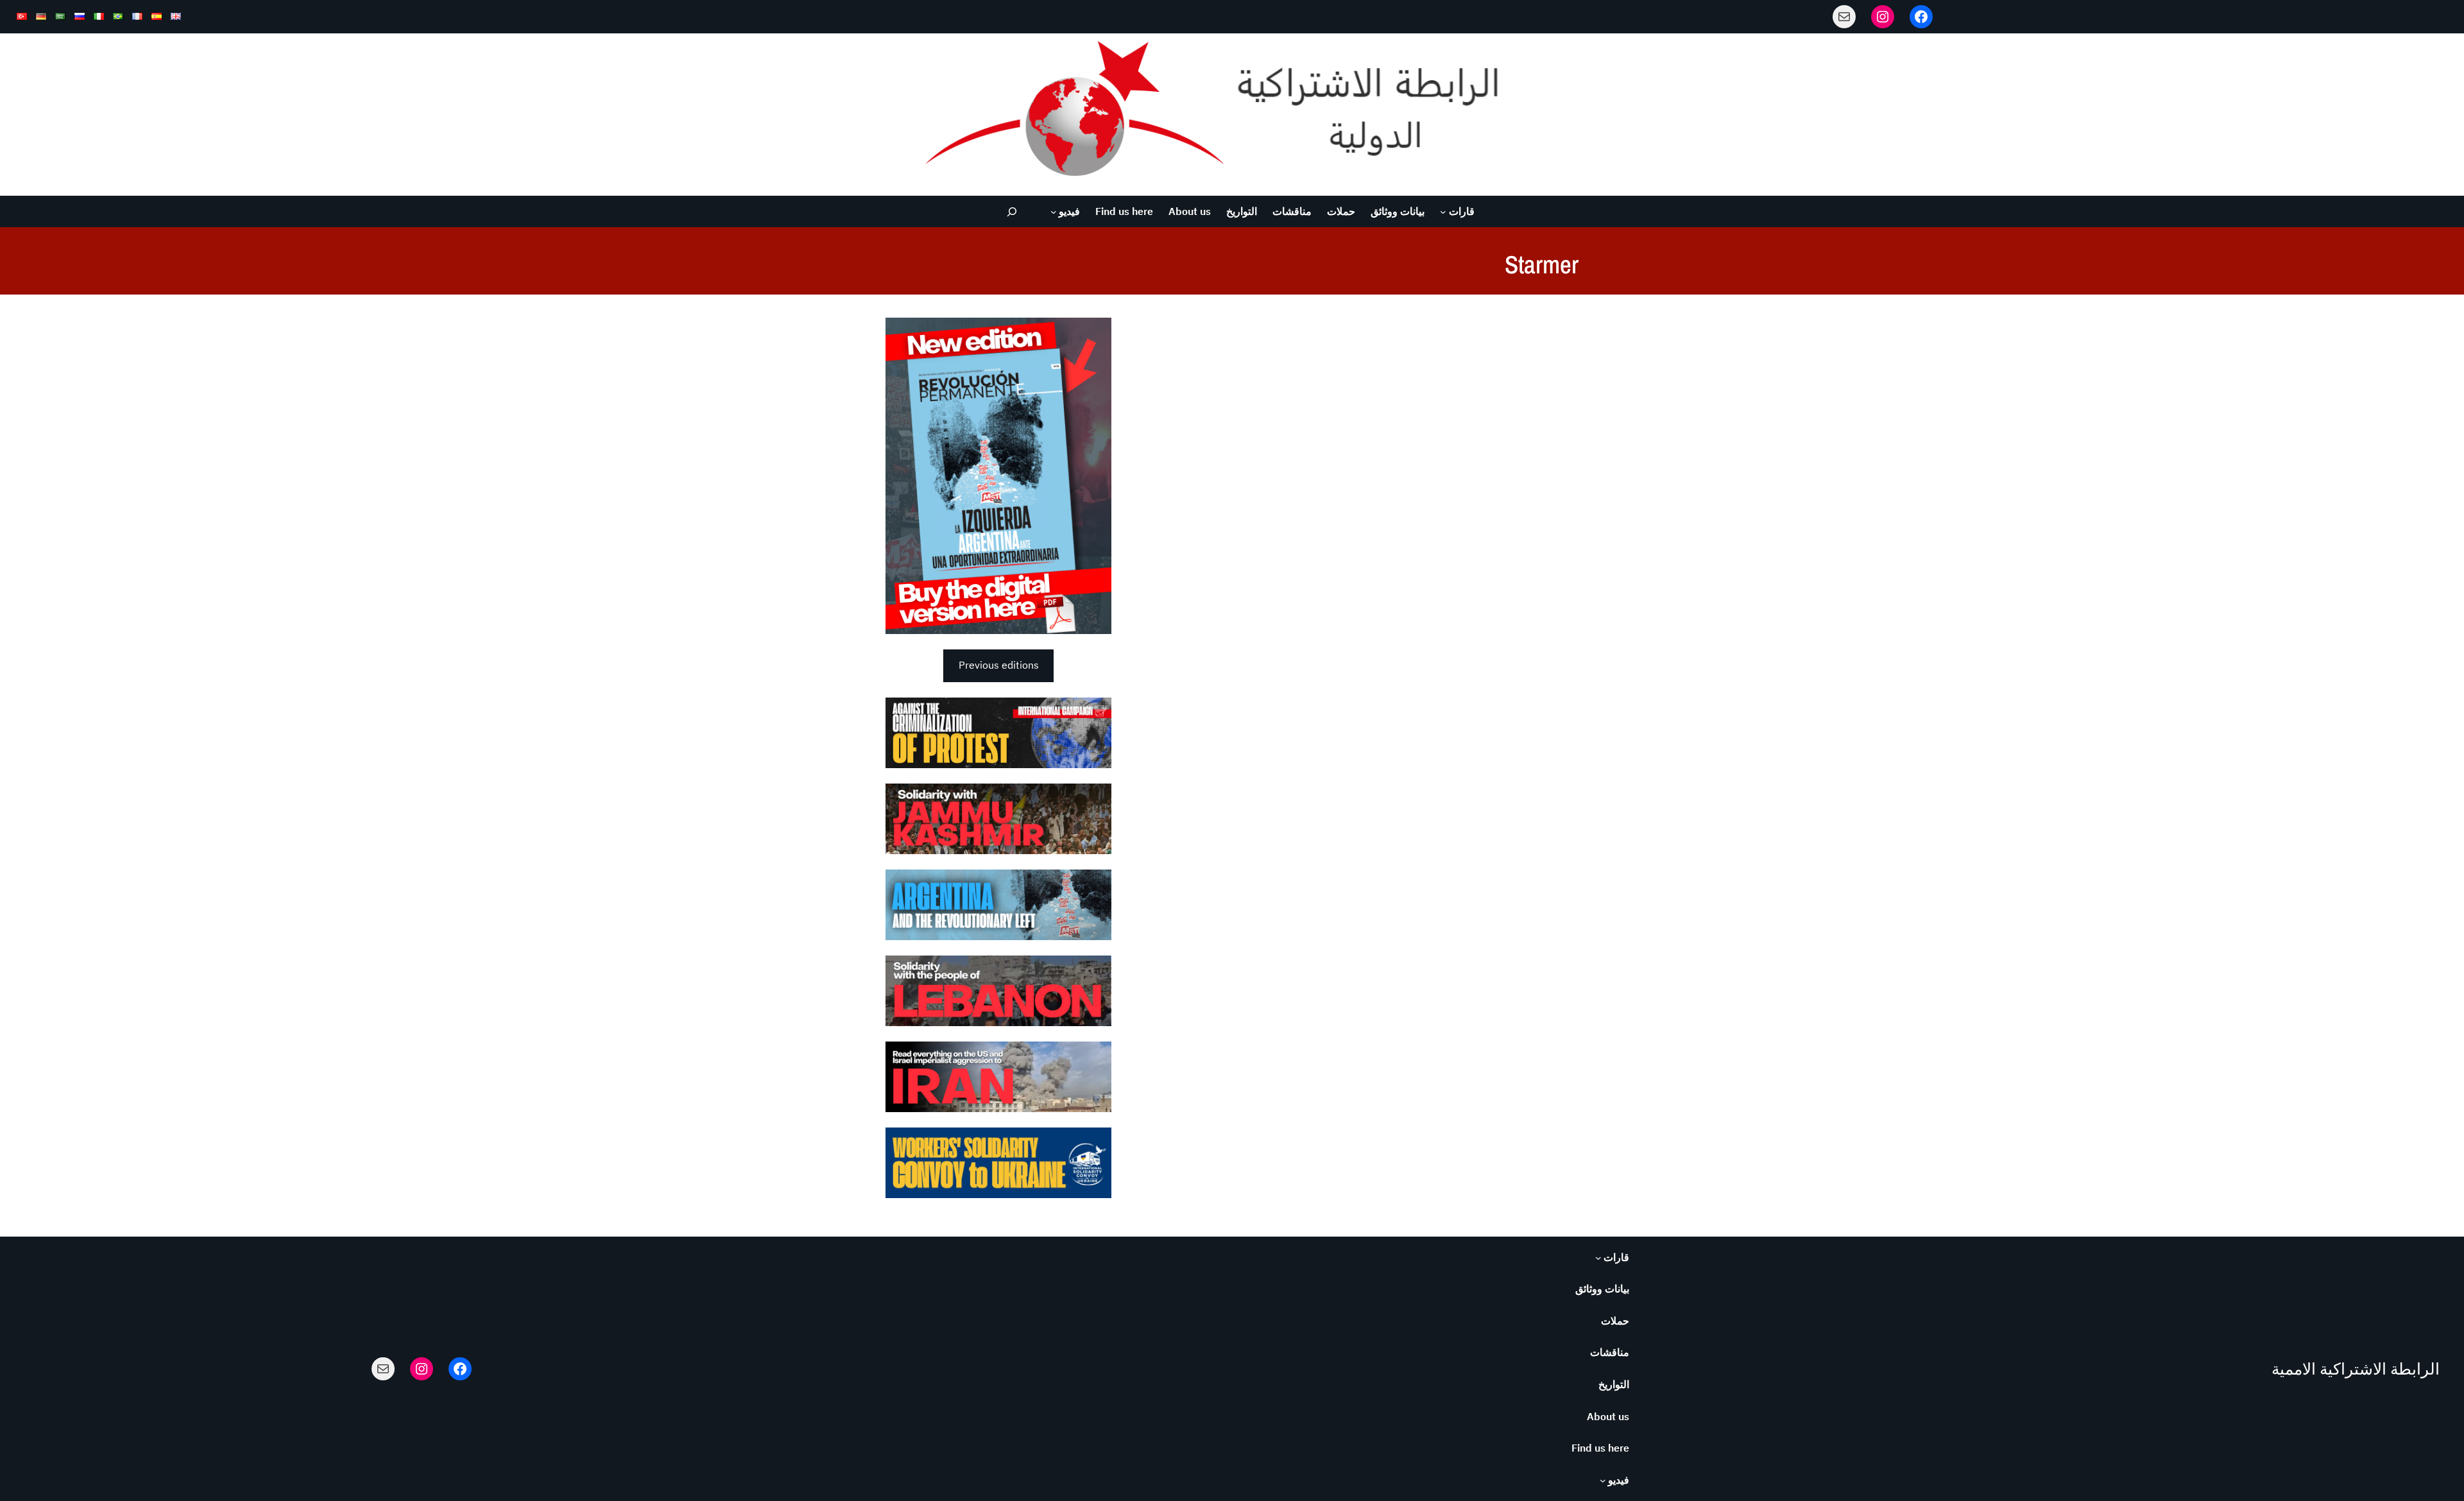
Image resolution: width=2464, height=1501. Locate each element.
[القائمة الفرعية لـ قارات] (1443, 212)
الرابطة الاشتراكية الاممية (2356, 1369)
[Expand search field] (1012, 211)
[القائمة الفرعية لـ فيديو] (1054, 212)
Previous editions (999, 665)
